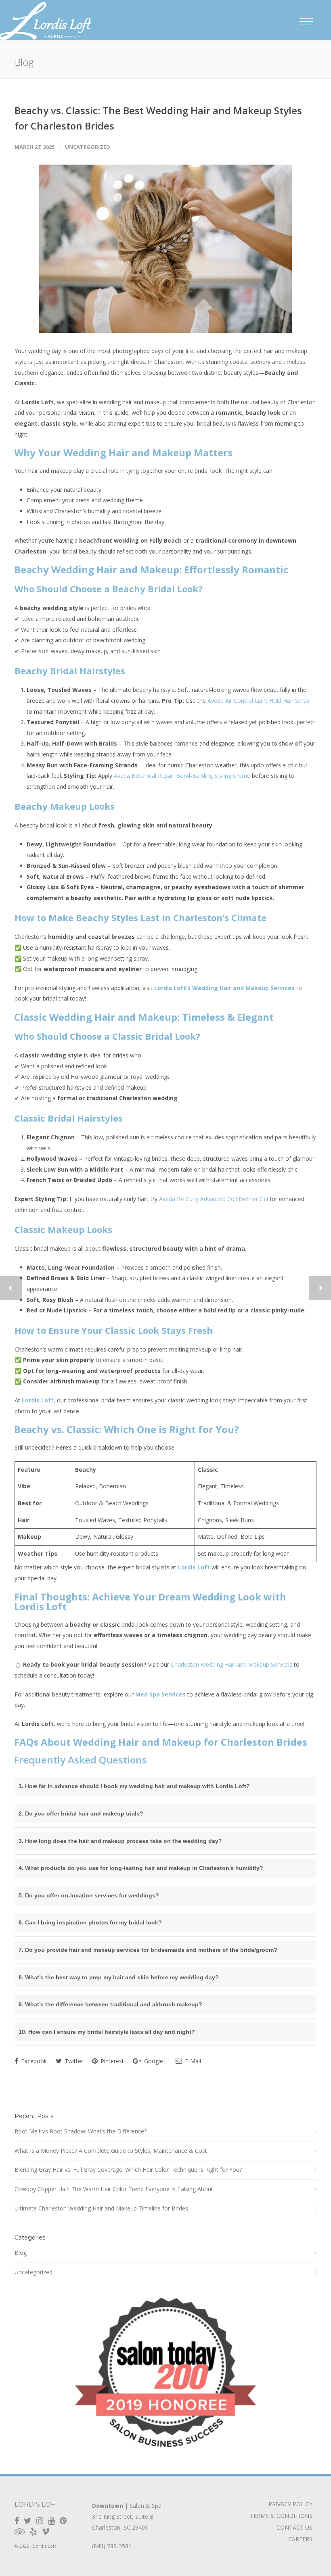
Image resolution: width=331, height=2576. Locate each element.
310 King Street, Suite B (123, 2516)
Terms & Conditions (281, 2516)
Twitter (73, 2061)
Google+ (155, 2061)
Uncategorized (88, 147)
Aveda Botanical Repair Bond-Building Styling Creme (182, 776)
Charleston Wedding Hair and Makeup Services (231, 1664)
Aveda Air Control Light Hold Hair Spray (259, 701)
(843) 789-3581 (112, 2546)
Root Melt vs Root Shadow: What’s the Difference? (81, 2131)
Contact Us (294, 2528)
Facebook (33, 2061)
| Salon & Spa (127, 2506)
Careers (300, 2539)
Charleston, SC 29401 (120, 2527)
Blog (21, 2253)
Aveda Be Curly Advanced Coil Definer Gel (214, 1199)
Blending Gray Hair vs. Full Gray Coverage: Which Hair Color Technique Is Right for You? (128, 2170)
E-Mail (192, 2061)
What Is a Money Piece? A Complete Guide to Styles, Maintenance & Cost (111, 2151)
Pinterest (111, 2061)
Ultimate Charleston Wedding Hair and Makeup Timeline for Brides (101, 2208)
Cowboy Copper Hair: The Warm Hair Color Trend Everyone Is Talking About (114, 2189)
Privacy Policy (290, 2504)
